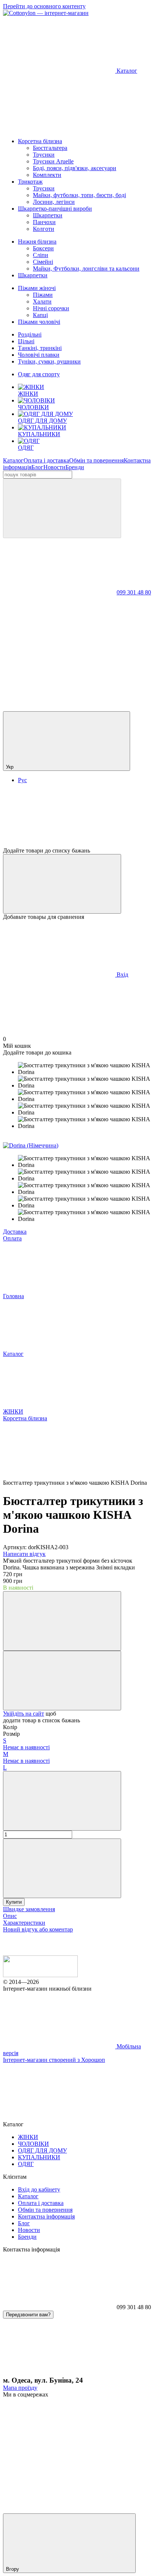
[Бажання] (77, 818)
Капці (40, 315)
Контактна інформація (46, 2216)
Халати (42, 301)
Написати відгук (24, 1554)
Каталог (13, 460)
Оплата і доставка (46, 460)
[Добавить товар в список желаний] (62, 1681)
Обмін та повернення (96, 460)
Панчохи (44, 222)
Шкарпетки (48, 215)
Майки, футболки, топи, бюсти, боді (79, 195)
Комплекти (47, 175)
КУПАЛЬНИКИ (39, 434)
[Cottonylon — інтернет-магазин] (40, 1975)
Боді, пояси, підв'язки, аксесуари (75, 168)
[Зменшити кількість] (62, 1801)
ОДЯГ (26, 448)
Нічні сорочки (51, 308)
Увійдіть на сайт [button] (24, 1714)
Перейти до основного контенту (44, 6)
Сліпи (41, 255)
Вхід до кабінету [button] (39, 2189)
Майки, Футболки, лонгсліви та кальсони (86, 269)
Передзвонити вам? (28, 2315)
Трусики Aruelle (53, 161)
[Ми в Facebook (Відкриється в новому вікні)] (59, 650)
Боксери (43, 248)
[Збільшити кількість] (62, 1868)
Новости (54, 467)
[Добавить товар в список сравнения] (62, 1621)
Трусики (44, 155)
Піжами (43, 295)
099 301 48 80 (134, 592)
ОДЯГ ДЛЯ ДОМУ (42, 421)
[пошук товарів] (62, 508)
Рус (22, 780)
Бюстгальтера (50, 148)
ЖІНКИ (28, 394)
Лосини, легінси (54, 202)
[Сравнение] (62, 884)
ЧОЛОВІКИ (33, 407)
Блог (37, 467)
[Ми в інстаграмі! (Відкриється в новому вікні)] (59, 708)
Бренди (75, 467)
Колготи (44, 229)
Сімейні (43, 262)
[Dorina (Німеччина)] (31, 1145)
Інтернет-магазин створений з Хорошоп (54, 2060)
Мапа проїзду (20, 2388)
